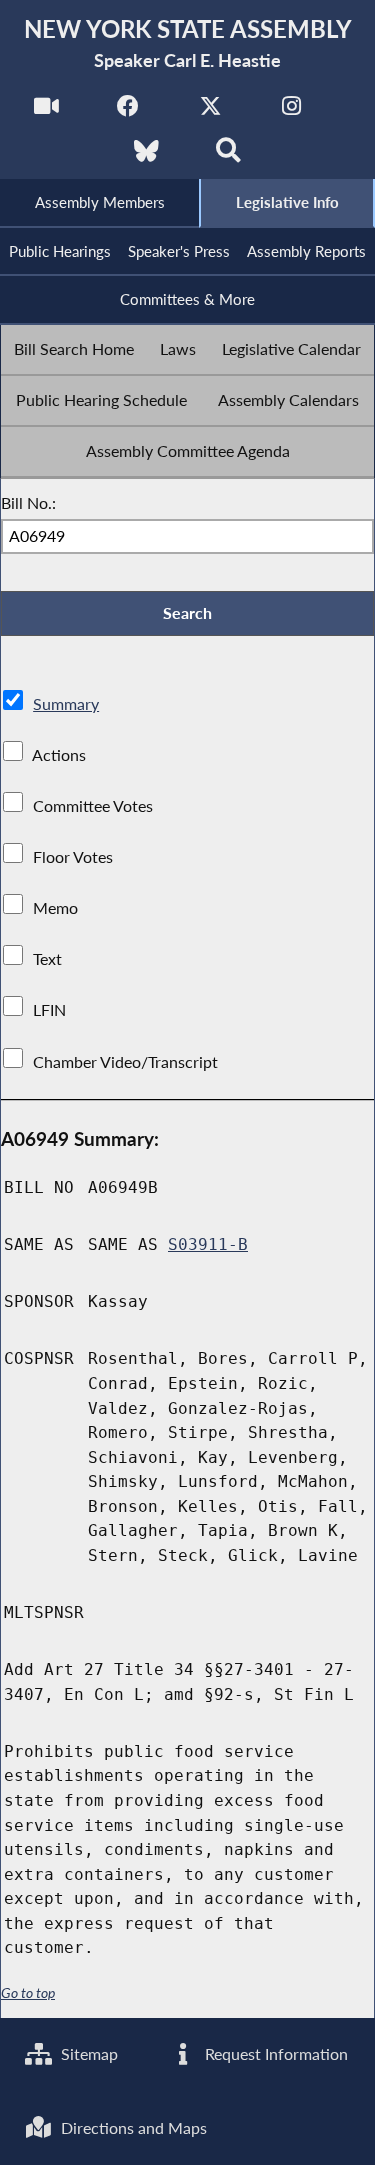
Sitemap (87, 2053)
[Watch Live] (46, 111)
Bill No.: (28, 502)
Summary (66, 703)
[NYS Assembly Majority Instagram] (291, 111)
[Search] (228, 156)
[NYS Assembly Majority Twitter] (210, 111)
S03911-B (208, 1244)
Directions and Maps (132, 2127)
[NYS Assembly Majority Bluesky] (146, 156)
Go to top (28, 1993)
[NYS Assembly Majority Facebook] (128, 111)
